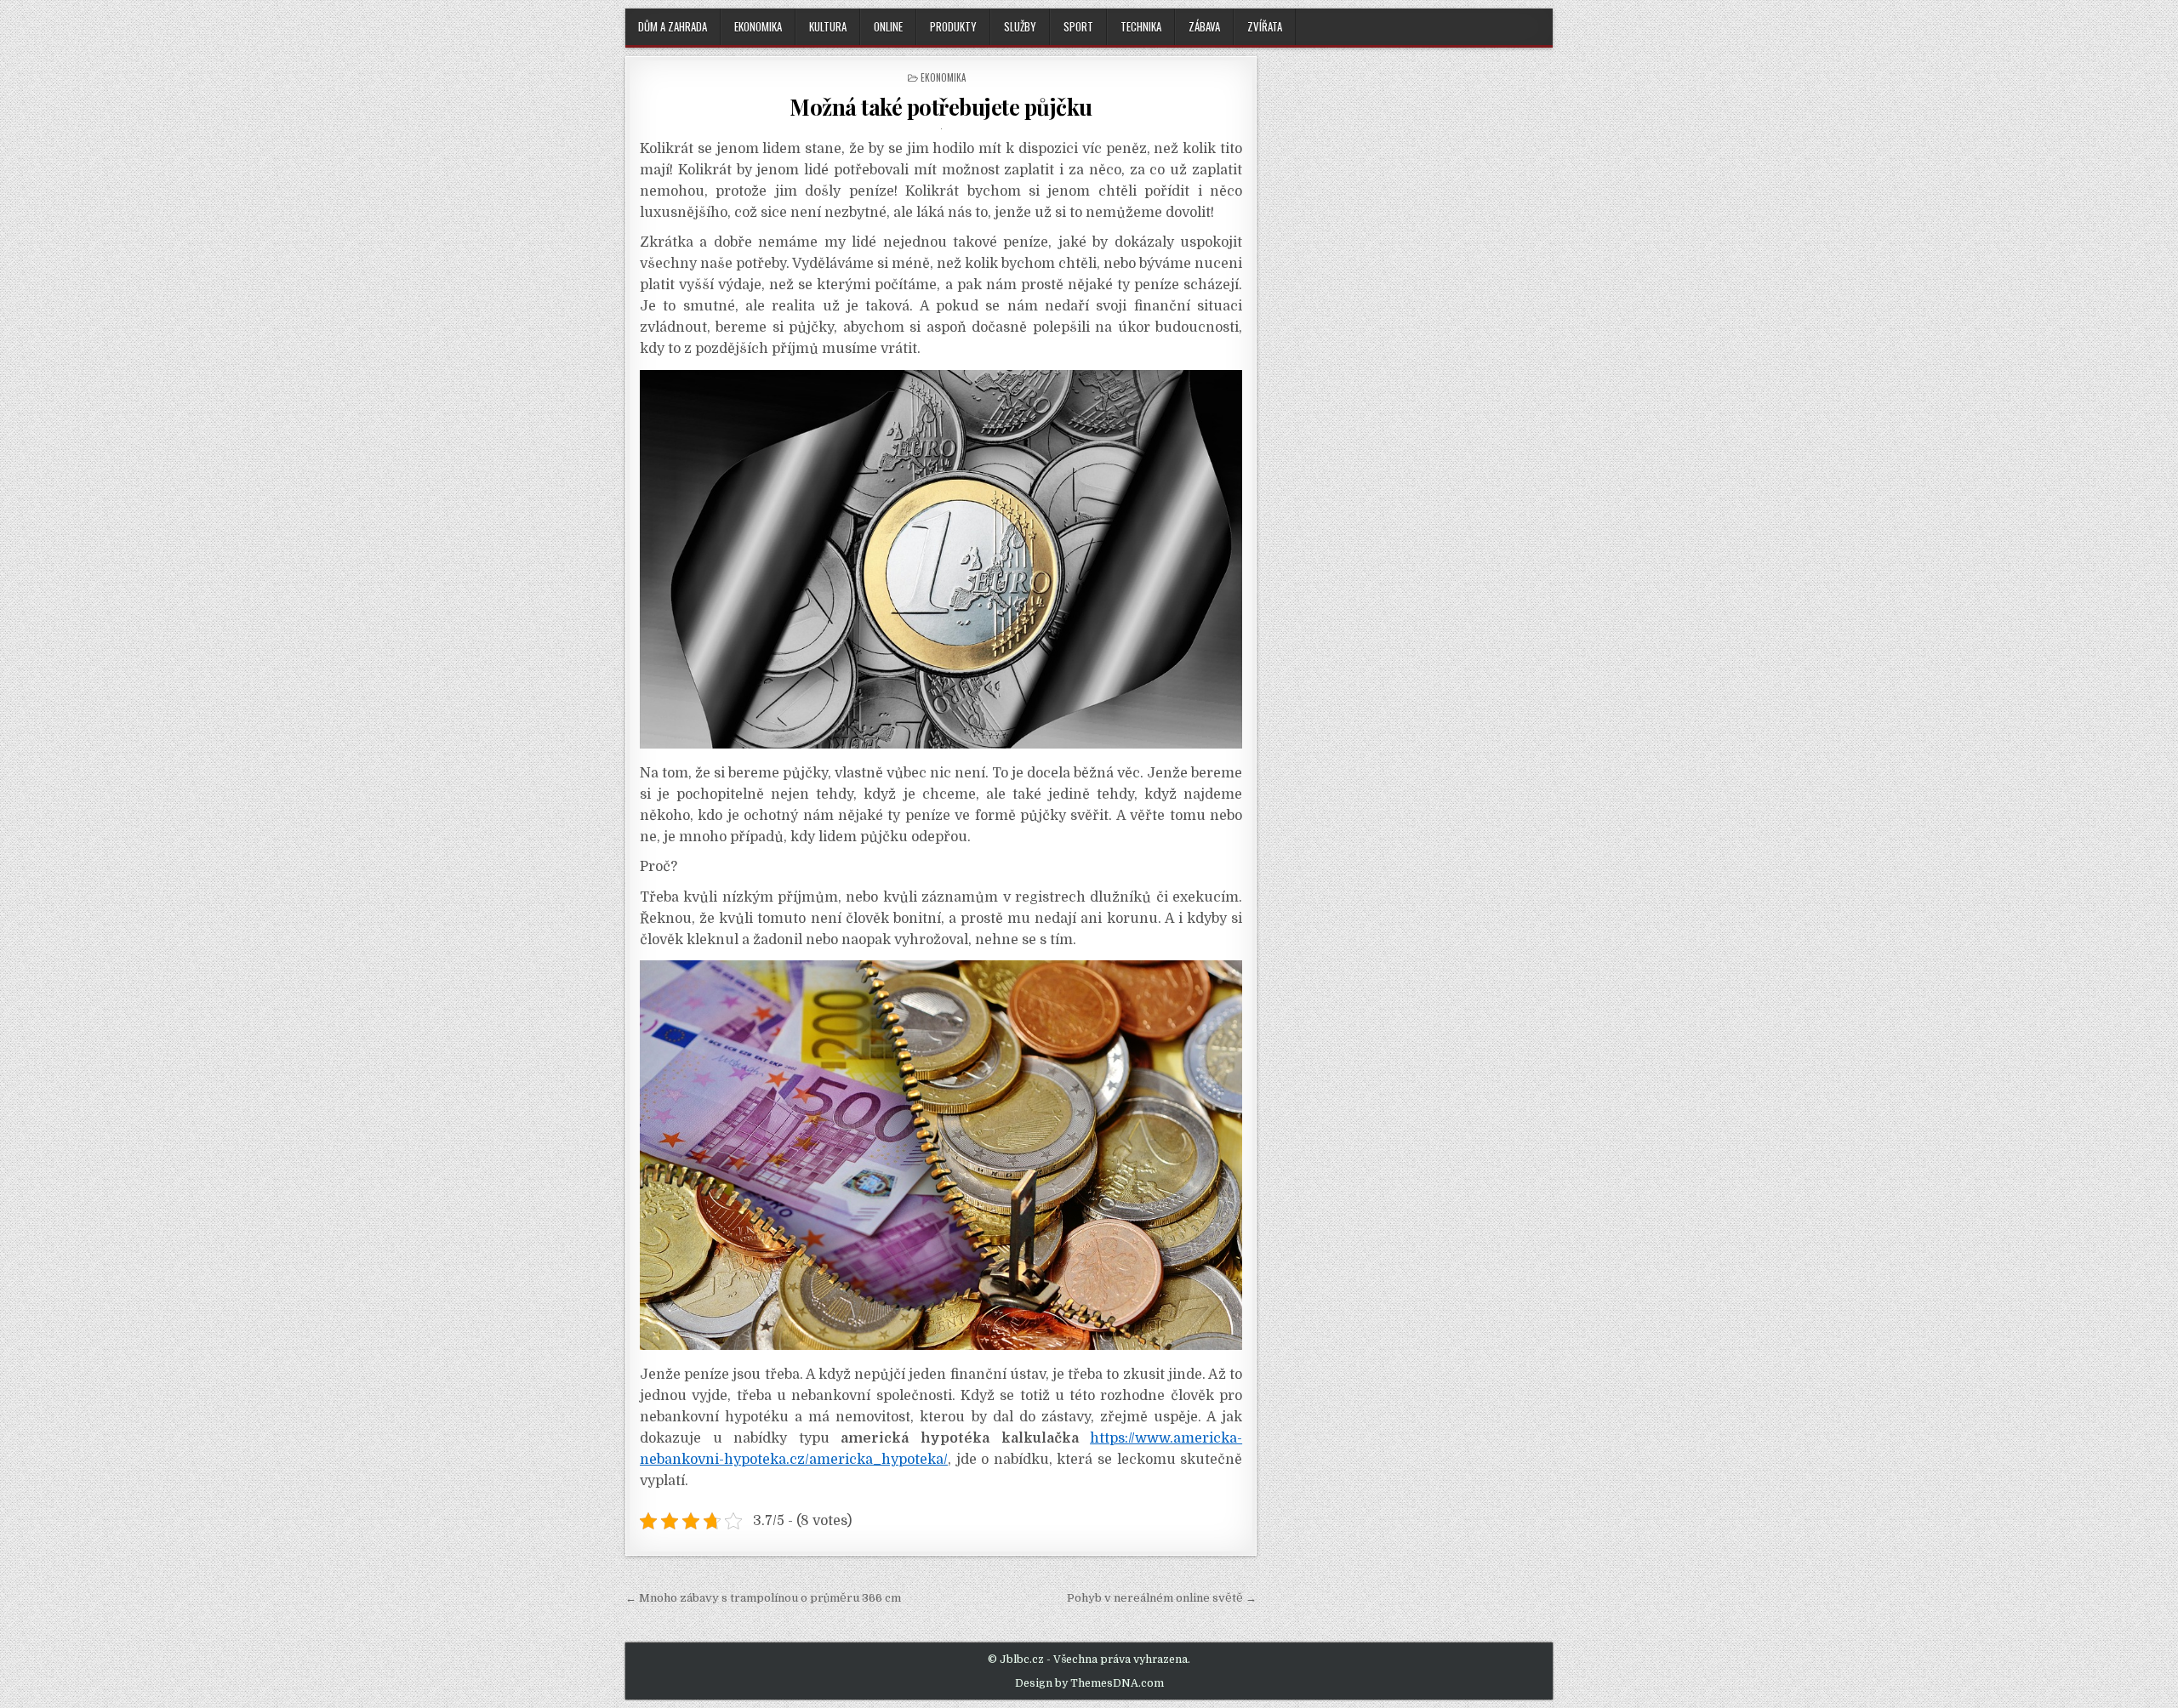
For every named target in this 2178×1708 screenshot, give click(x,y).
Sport (1078, 26)
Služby (1020, 26)
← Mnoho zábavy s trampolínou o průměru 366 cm (763, 1598)
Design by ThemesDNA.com (1089, 1683)
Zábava (1204, 26)
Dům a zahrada (673, 26)
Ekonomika (758, 26)
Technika (1141, 26)
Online (888, 26)
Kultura (828, 26)
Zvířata (1265, 26)
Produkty (953, 26)
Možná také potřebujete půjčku (941, 107)
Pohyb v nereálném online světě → (1162, 1598)
